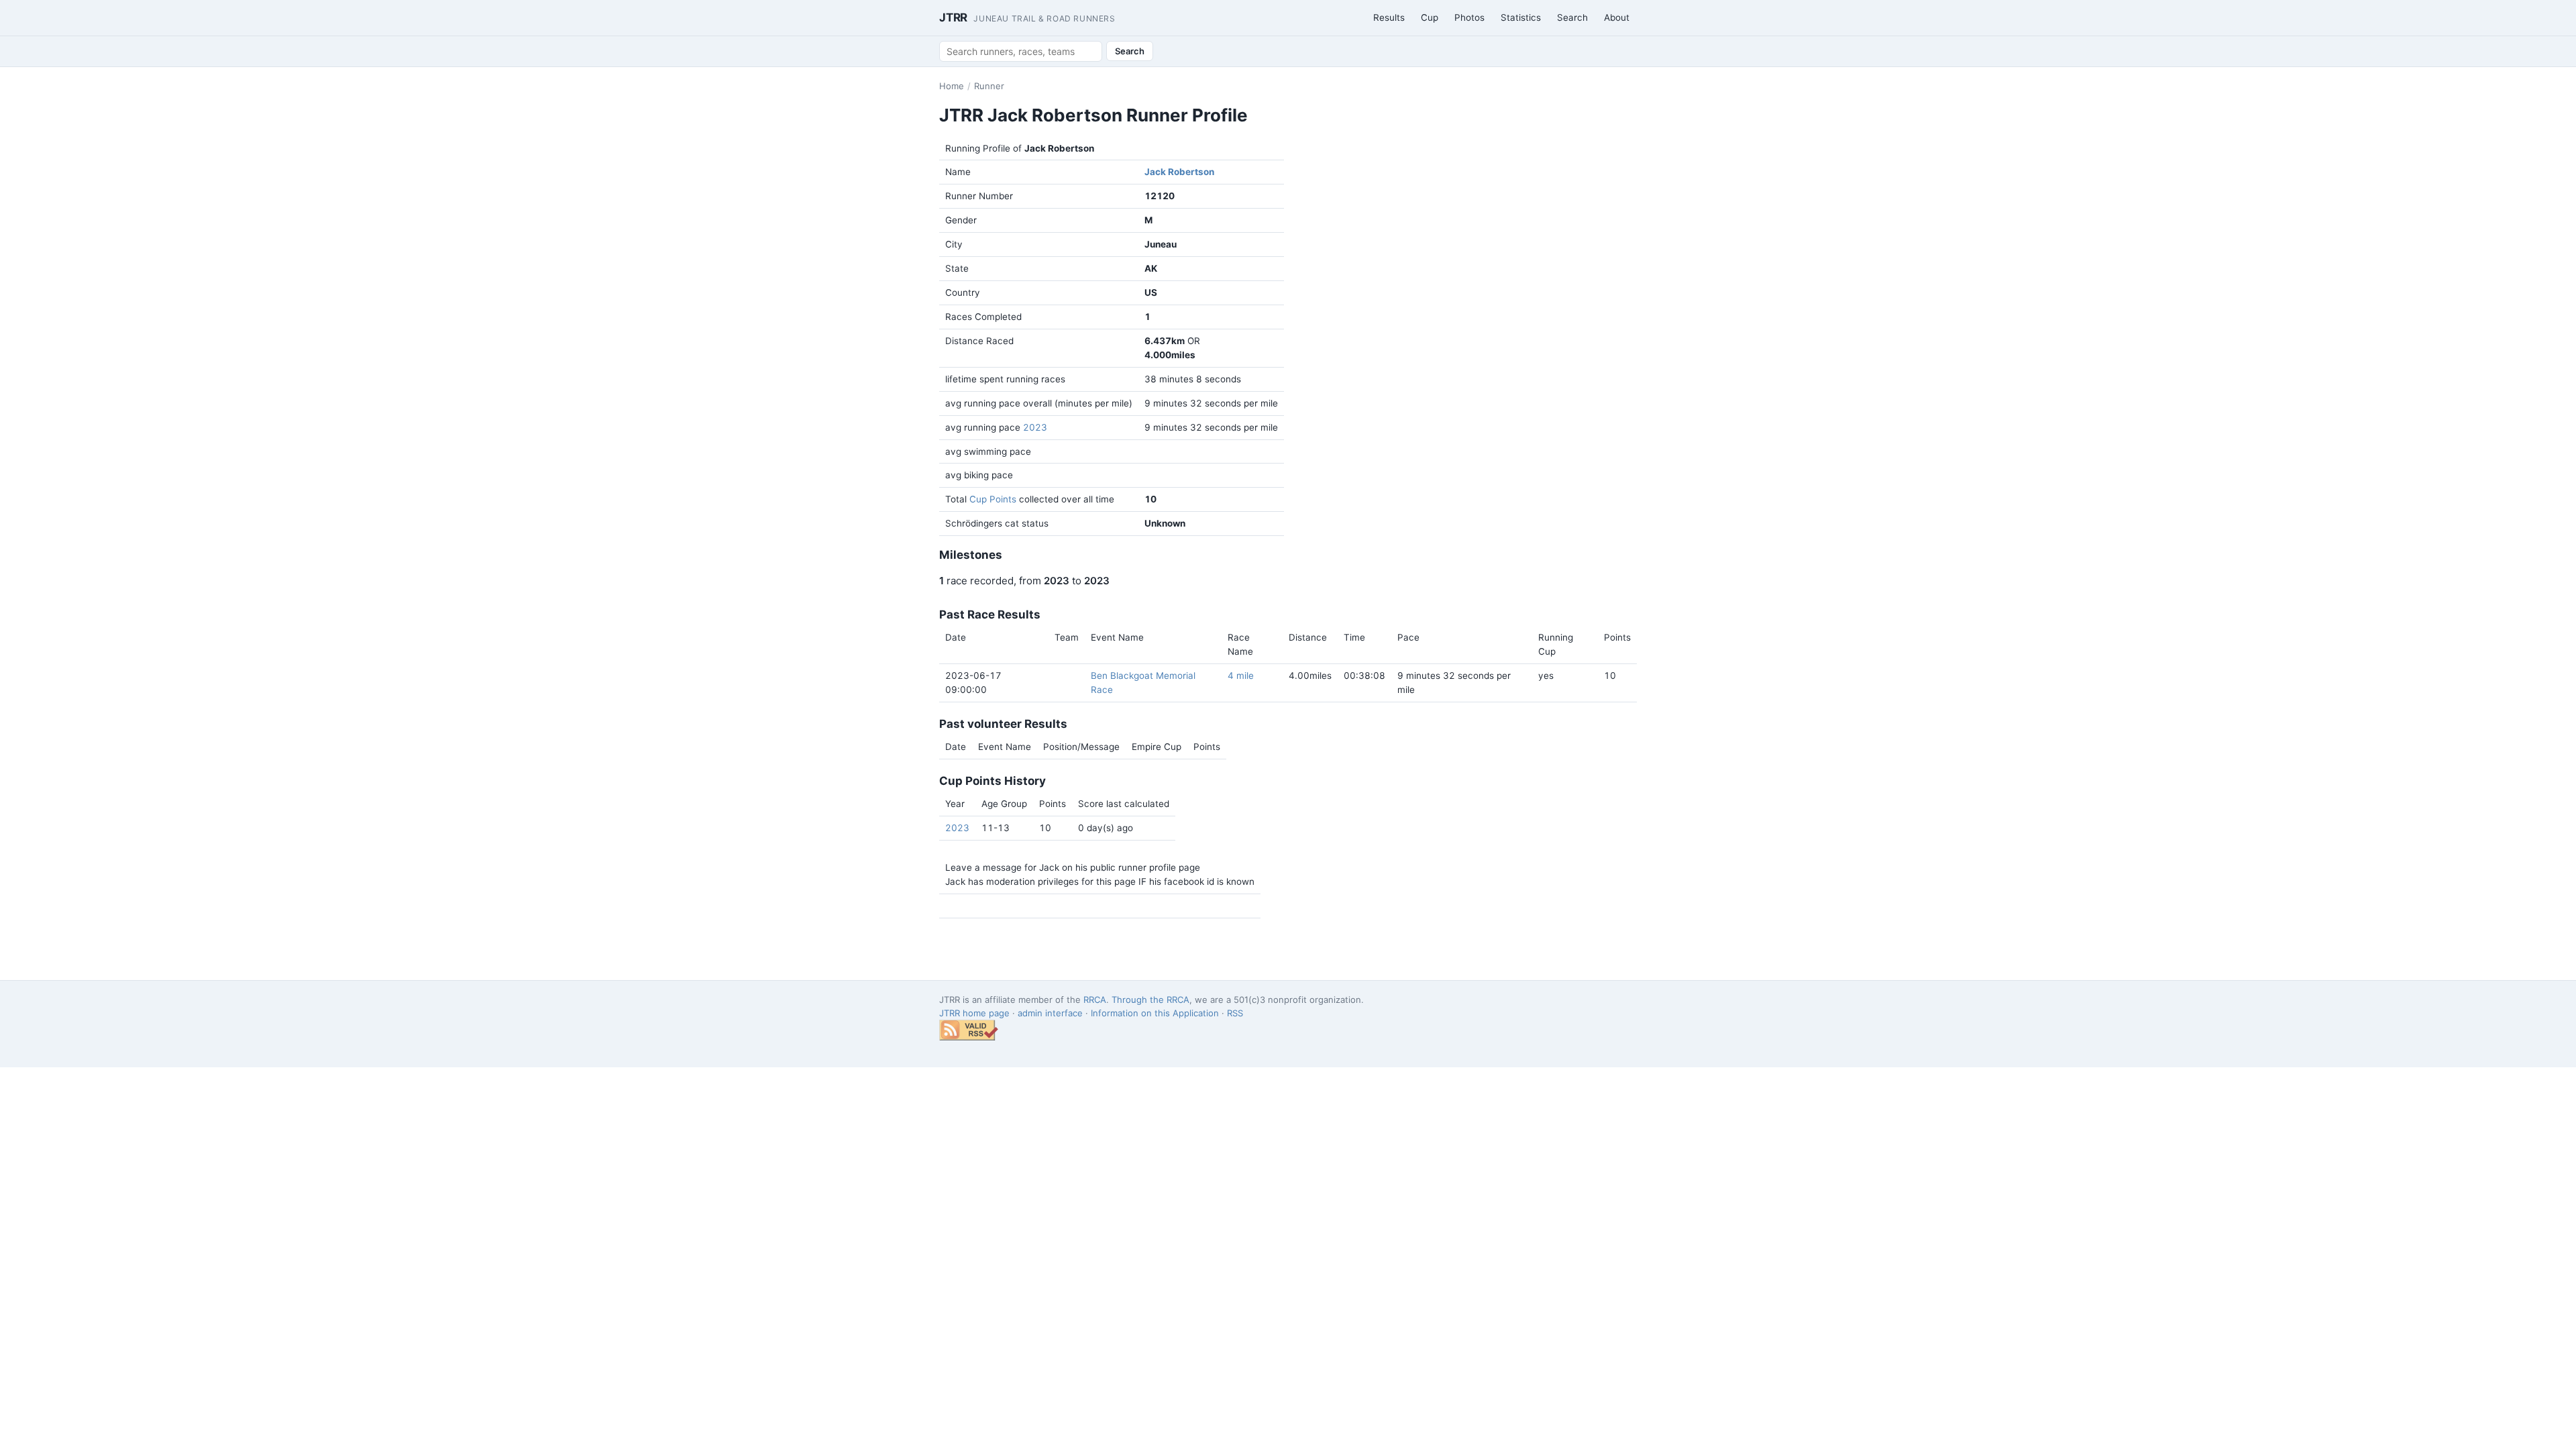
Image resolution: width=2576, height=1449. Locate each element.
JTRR (1027, 17)
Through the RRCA (1150, 1000)
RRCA (1095, 1000)
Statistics (1521, 17)
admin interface (1050, 1013)
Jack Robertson (1179, 172)
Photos (1469, 17)
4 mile (1241, 676)
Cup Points (993, 499)
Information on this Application (1155, 1013)
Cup (1430, 17)
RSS (1235, 1013)
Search (1572, 17)
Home (952, 86)
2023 (1035, 427)
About (1617, 17)
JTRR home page (974, 1013)
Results (1389, 17)
